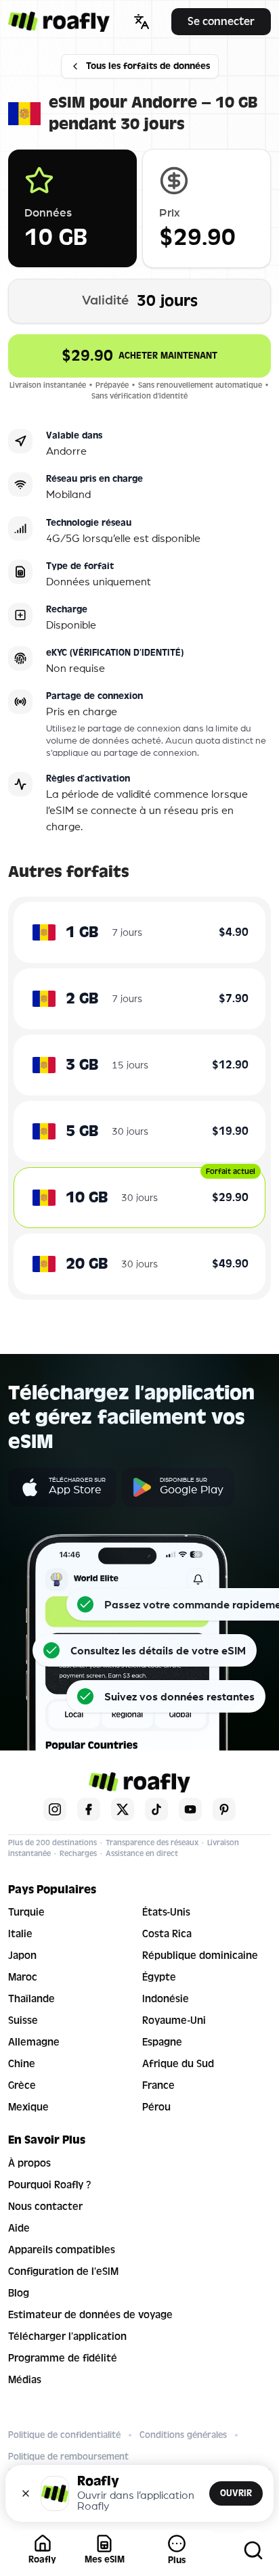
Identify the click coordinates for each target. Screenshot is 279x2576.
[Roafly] (59, 22)
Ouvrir (236, 2493)
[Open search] (253, 2550)
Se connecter (221, 21)
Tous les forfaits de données (148, 66)
